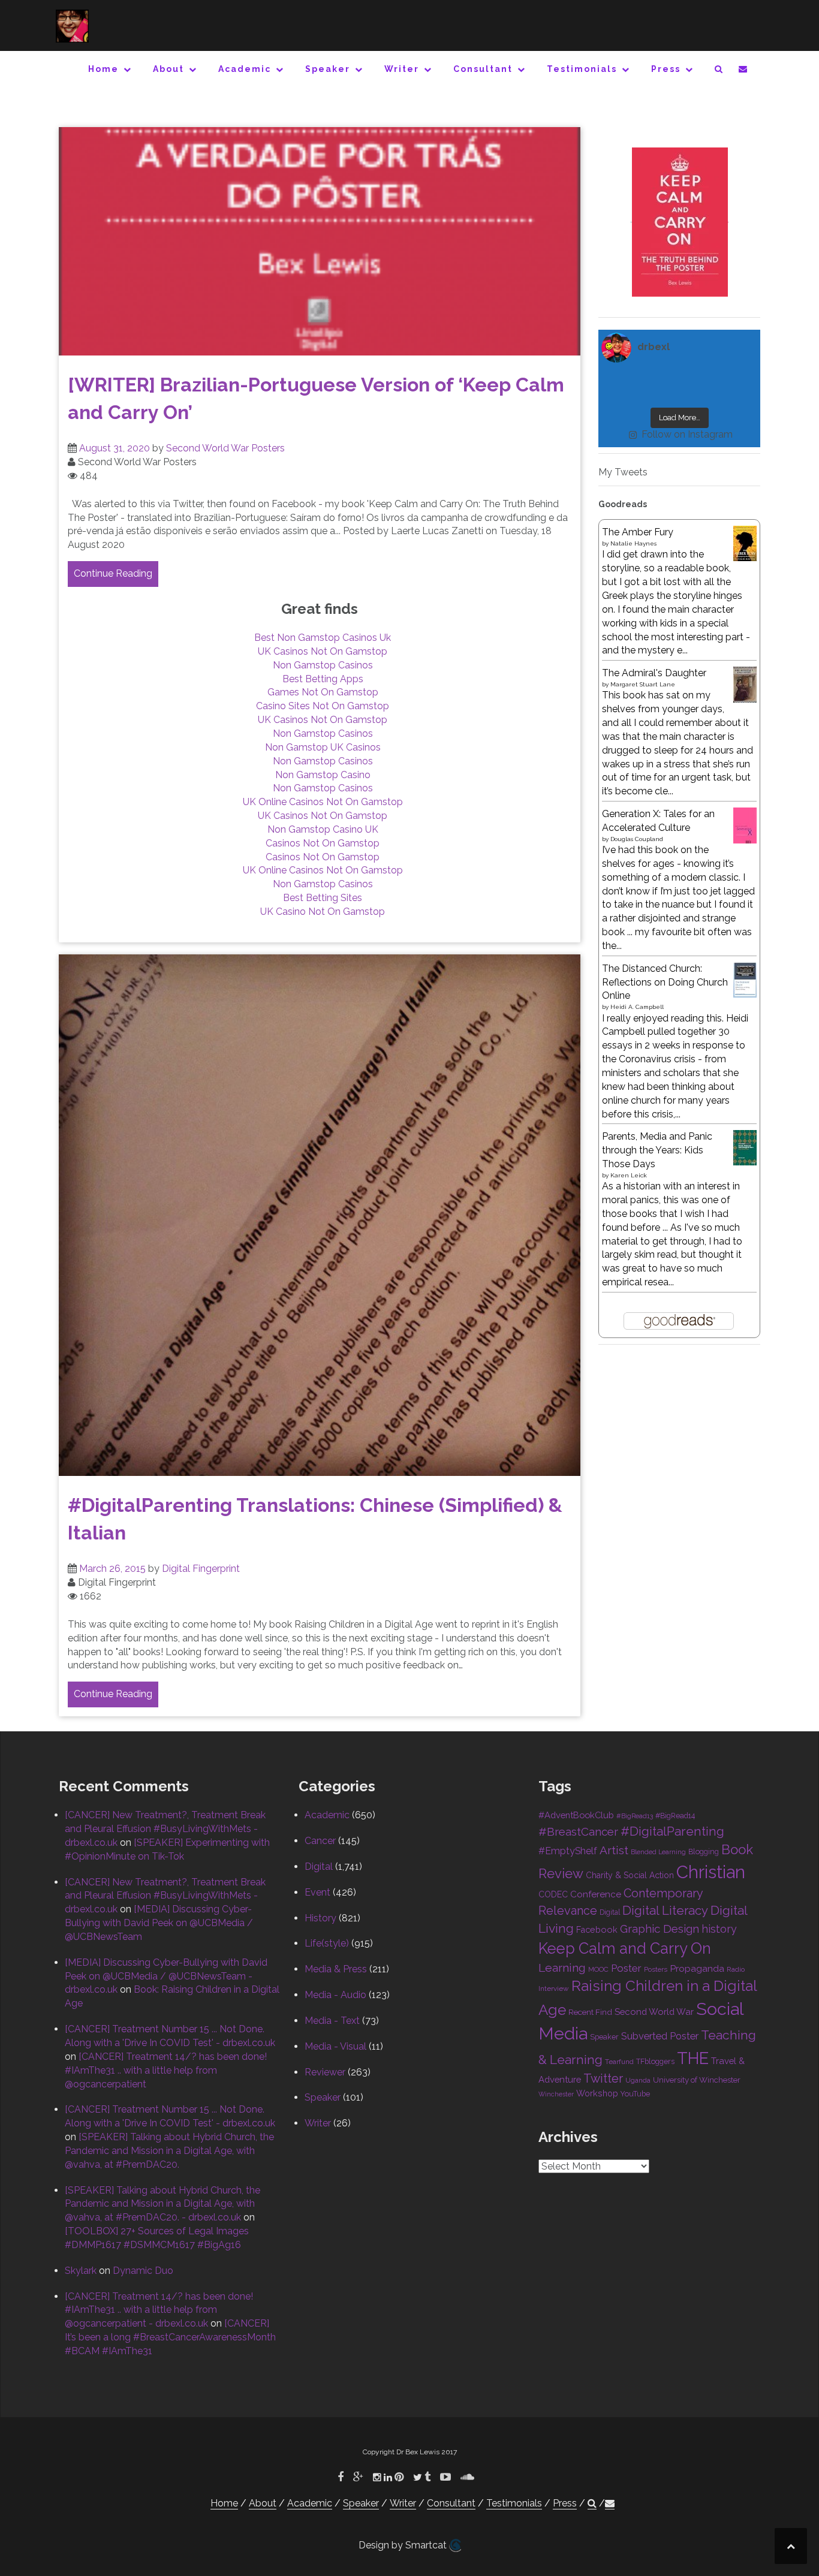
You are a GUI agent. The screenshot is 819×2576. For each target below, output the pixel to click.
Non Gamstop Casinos (323, 665)
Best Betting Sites (323, 898)
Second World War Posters (225, 448)
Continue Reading (113, 573)
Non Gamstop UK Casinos (323, 747)
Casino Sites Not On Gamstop (323, 706)
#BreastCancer (578, 1831)
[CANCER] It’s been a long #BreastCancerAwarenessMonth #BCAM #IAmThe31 (170, 2337)
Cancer (320, 1841)
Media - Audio (335, 1995)
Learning (562, 1968)
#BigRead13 (635, 1816)
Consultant (483, 69)
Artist (614, 1850)
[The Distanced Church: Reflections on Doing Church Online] (745, 979)
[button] (719, 71)
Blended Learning (658, 1852)
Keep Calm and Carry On (625, 1948)
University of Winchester (697, 2080)
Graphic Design (660, 1929)
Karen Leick (629, 1175)
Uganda (638, 2080)
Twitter (603, 2078)
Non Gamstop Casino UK (323, 829)
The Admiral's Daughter (654, 673)
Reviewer (325, 2072)
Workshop (597, 2093)
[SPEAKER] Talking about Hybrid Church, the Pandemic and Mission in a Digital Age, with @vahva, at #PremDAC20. (169, 2151)
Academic (245, 69)
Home (103, 69)
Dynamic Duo (143, 2271)
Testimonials (582, 69)
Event (317, 1892)
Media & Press (336, 1969)
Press (666, 69)
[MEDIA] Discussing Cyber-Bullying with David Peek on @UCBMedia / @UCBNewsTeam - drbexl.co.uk (166, 1976)
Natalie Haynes (633, 543)
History (320, 1918)
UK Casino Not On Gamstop (323, 912)
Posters (656, 1969)
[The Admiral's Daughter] (745, 684)
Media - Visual (335, 2046)
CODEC (553, 1894)
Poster (626, 1968)
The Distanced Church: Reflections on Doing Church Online (665, 982)
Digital (319, 1867)
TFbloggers (655, 2061)
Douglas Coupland (637, 839)
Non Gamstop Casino (323, 775)
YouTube (635, 2094)
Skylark (81, 2271)
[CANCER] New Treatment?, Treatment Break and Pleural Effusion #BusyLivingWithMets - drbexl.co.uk (165, 1829)
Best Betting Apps (323, 679)
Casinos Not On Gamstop (323, 843)
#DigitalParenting (672, 1831)
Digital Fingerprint (201, 1569)
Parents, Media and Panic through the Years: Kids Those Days (657, 1150)
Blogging (704, 1852)
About (168, 69)
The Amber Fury (638, 532)
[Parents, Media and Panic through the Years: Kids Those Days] (745, 1147)
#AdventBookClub (576, 1815)
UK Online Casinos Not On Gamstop (323, 802)
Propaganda (697, 1968)
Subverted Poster (660, 2036)
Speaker (328, 69)
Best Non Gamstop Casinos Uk (323, 638)
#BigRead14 (675, 1816)
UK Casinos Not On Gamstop (323, 651)
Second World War (654, 2012)
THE (693, 2058)
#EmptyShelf (568, 1851)
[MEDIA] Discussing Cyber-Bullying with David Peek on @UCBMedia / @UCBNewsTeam (159, 1923)
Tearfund (619, 2062)
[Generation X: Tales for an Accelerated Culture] (745, 825)
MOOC (598, 1969)
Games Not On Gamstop (323, 692)
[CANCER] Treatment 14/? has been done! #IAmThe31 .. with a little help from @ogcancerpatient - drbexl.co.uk (159, 2310)
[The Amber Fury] (745, 543)
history (719, 1929)
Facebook (597, 1929)
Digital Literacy (665, 1911)
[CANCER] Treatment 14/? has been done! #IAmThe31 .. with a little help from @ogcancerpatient (166, 2070)
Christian (711, 1872)
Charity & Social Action (630, 1875)
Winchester (556, 2094)
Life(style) (327, 1943)
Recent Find (590, 2012)
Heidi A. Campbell (637, 1007)
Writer (402, 69)
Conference (596, 1894)
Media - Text (332, 2021)
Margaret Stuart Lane (643, 684)
